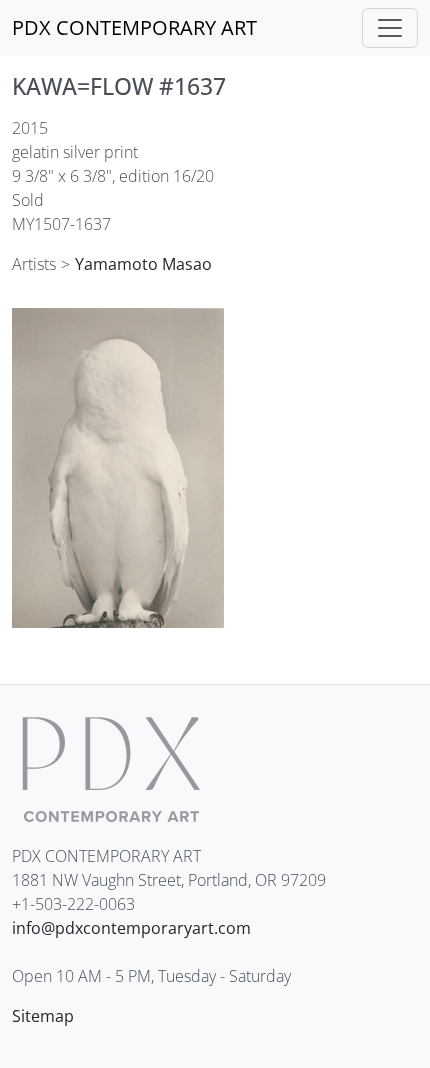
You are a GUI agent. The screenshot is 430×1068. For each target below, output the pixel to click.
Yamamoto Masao (143, 264)
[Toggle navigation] (390, 28)
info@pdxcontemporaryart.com (131, 928)
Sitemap (43, 1016)
